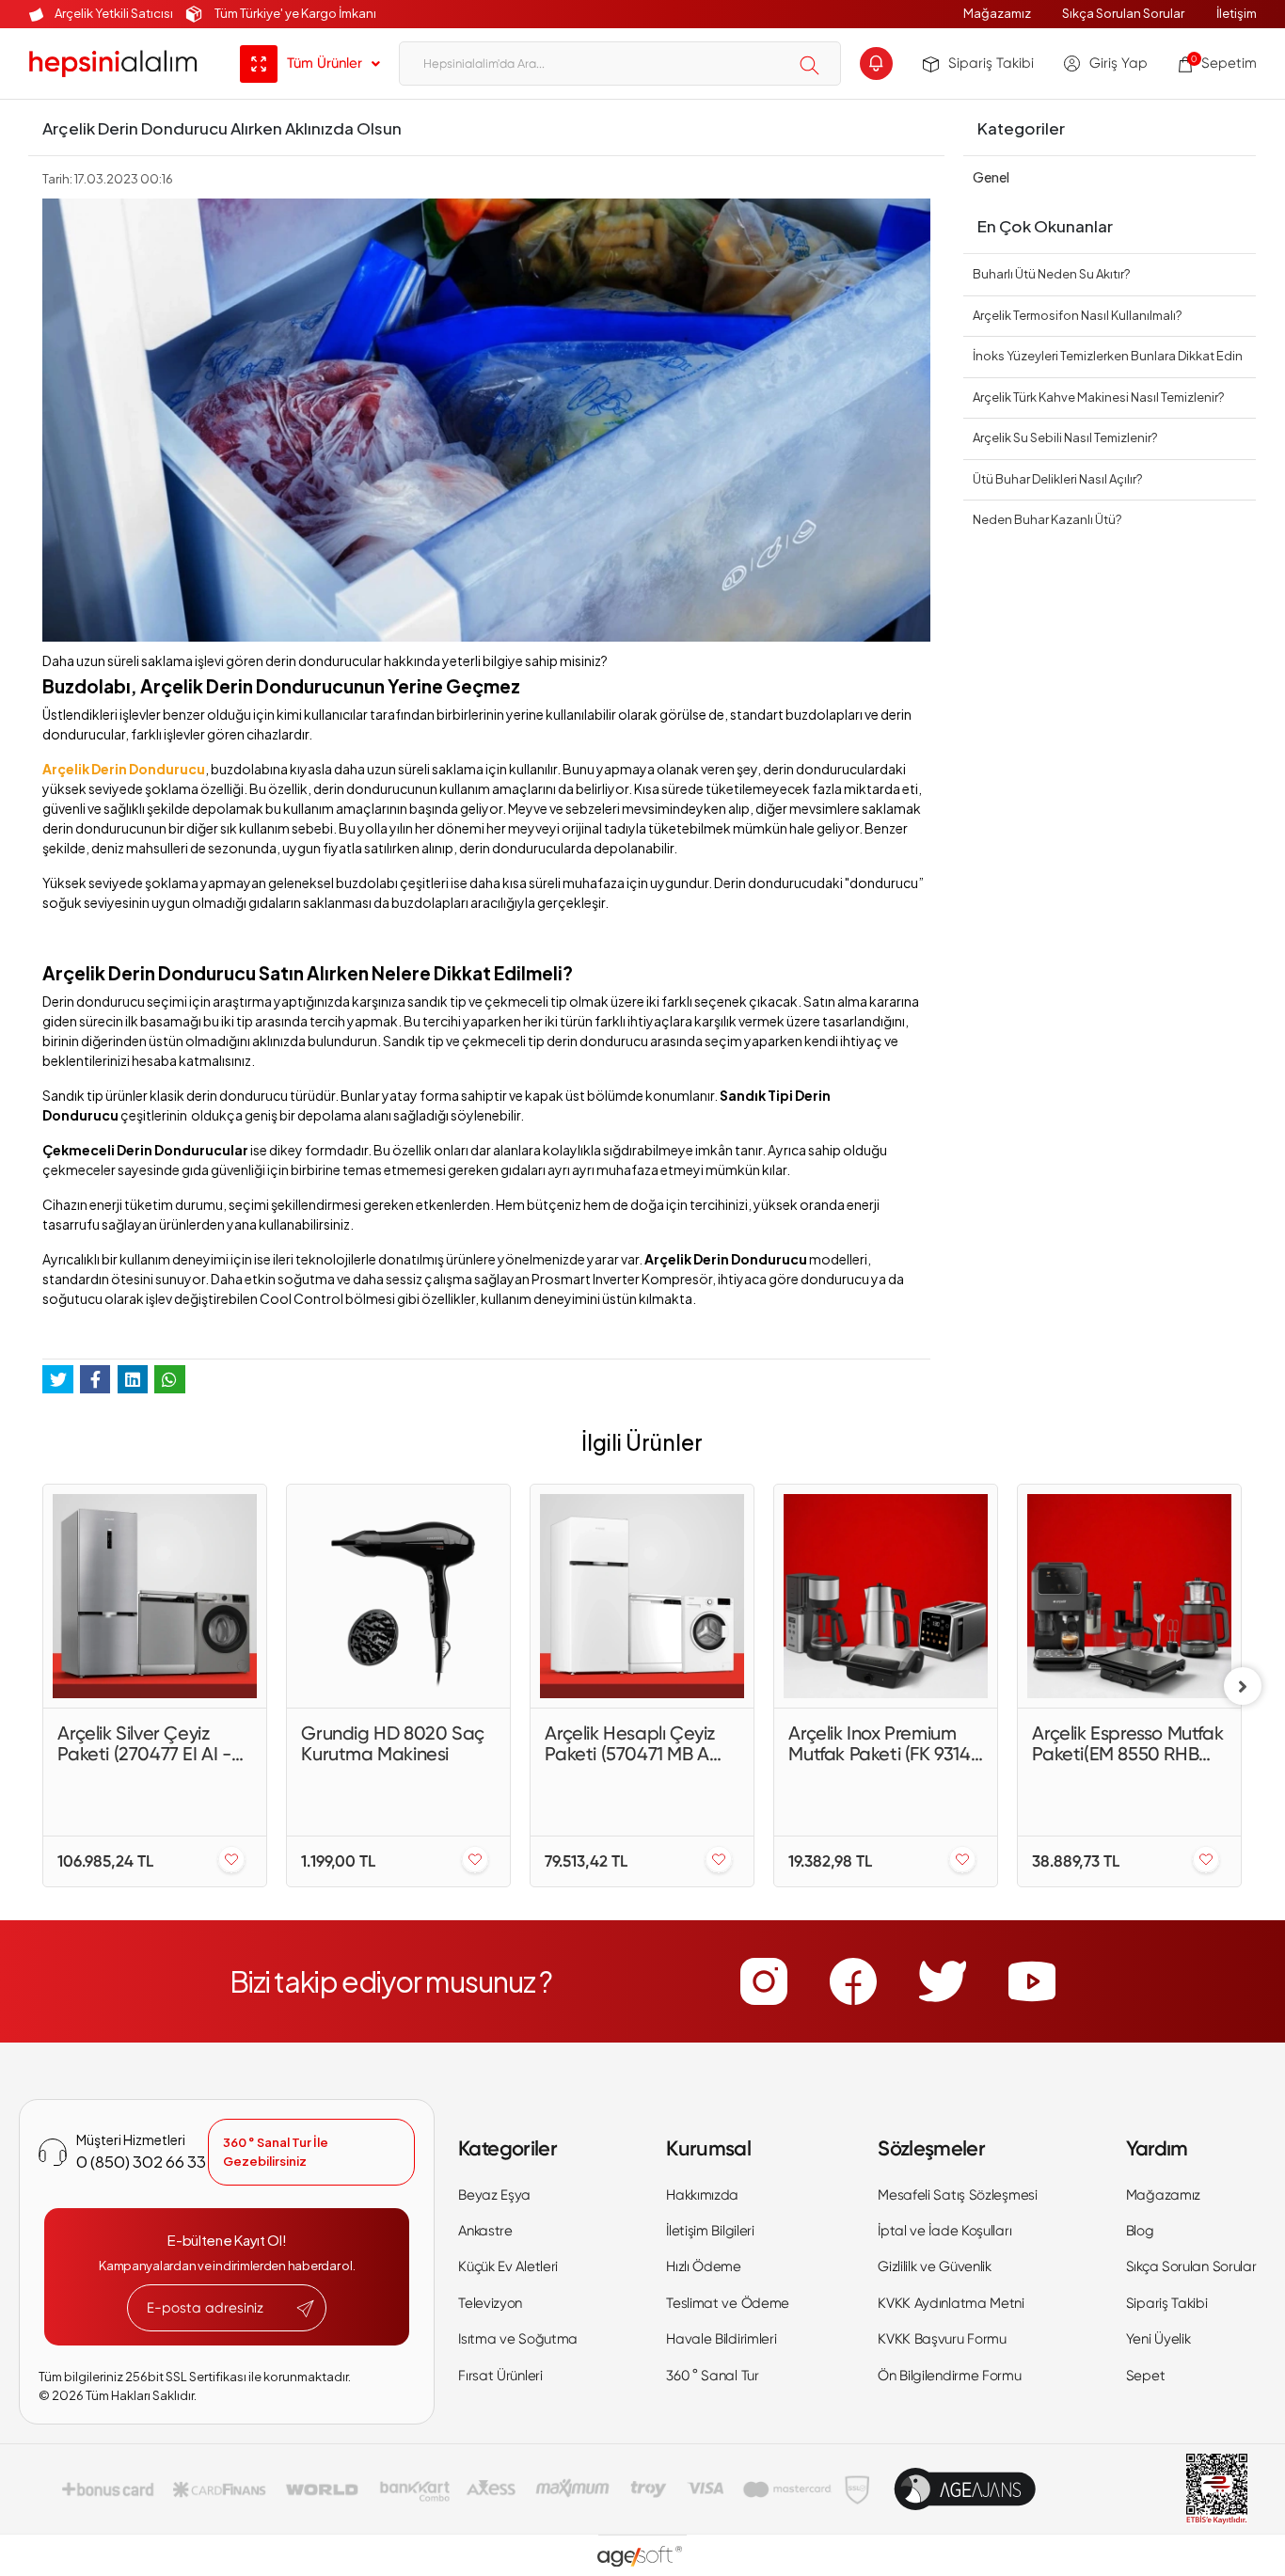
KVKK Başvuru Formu (942, 2339)
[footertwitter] (943, 1981)
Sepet (1146, 2376)
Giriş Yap (1118, 63)
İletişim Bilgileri (710, 2231)
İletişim (1237, 13)
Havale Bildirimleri (721, 2339)
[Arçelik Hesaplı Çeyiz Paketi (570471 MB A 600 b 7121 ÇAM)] (642, 1596)
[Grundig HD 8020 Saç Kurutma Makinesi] (398, 1596)
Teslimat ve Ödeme (728, 2303)
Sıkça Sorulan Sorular (1123, 13)
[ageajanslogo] (965, 2489)
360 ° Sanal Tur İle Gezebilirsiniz (276, 2152)
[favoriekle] (231, 1861)
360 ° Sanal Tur (713, 2376)
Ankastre (485, 2231)
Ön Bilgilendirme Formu (949, 2376)
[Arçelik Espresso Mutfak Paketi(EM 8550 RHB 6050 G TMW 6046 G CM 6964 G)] (1129, 1596)
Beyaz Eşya (494, 2195)
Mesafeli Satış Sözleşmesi (958, 2195)
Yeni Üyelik (1158, 2339)
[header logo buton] (113, 64)
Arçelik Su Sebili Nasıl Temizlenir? (1065, 437)
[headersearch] (809, 65)
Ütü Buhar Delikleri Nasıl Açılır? (1057, 479)
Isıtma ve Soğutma (518, 2339)
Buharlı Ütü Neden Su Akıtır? (1051, 274)
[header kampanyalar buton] (876, 64)
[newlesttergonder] (305, 2309)
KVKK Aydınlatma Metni (951, 2303)
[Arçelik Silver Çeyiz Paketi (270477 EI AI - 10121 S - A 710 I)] (155, 1596)
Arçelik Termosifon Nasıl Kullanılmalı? (1077, 315)
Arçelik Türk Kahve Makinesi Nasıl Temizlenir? (1098, 397)
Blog (1140, 2231)
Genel (991, 177)
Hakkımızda (702, 2195)
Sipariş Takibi (991, 63)
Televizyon (490, 2303)
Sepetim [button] (1224, 63)
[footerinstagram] (764, 1981)
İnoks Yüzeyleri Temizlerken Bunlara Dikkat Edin (1108, 356)
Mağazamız (997, 13)
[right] (1243, 1686)
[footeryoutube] (1032, 1981)
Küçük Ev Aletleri (508, 2266)
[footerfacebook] (853, 1981)
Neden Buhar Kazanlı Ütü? (1047, 519)
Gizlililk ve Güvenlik (935, 2266)
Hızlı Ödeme (704, 2266)
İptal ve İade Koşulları (944, 2231)
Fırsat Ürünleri (500, 2376)
